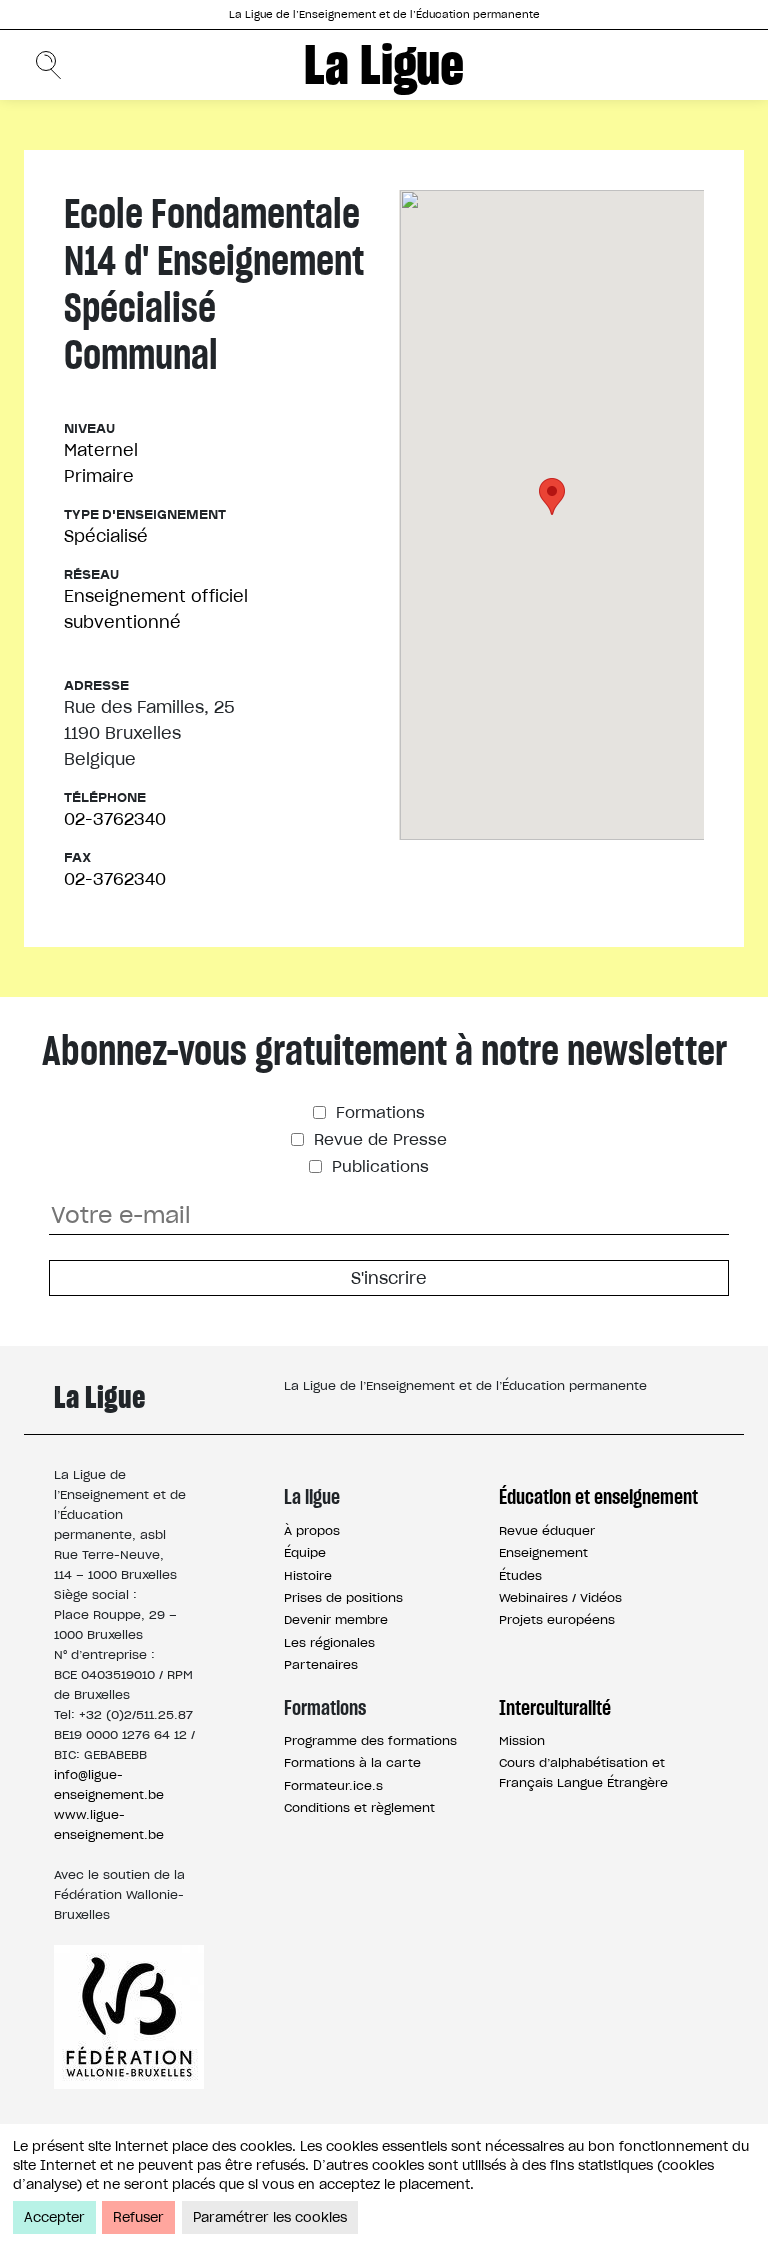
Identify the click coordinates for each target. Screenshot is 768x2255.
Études (520, 1575)
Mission (522, 1740)
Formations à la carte (352, 1762)
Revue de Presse (378, 1139)
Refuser (138, 2217)
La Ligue (384, 65)
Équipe (305, 1552)
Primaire (99, 476)
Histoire (308, 1575)
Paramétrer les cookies (270, 2217)
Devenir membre (336, 1619)
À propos (312, 1530)
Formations (378, 1112)
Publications (378, 1166)
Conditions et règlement (359, 1807)
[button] (552, 496)
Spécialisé (106, 536)
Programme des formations (370, 1740)
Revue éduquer (547, 1530)
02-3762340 (115, 819)
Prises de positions (343, 1597)
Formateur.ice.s (333, 1785)
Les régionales (329, 1642)
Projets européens (557, 1619)
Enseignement (543, 1552)
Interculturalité (555, 1708)
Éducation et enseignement (598, 1497)
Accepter (54, 2217)
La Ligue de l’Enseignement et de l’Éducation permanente (384, 14)
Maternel (101, 450)
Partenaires (321, 1664)
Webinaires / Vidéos (560, 1597)
